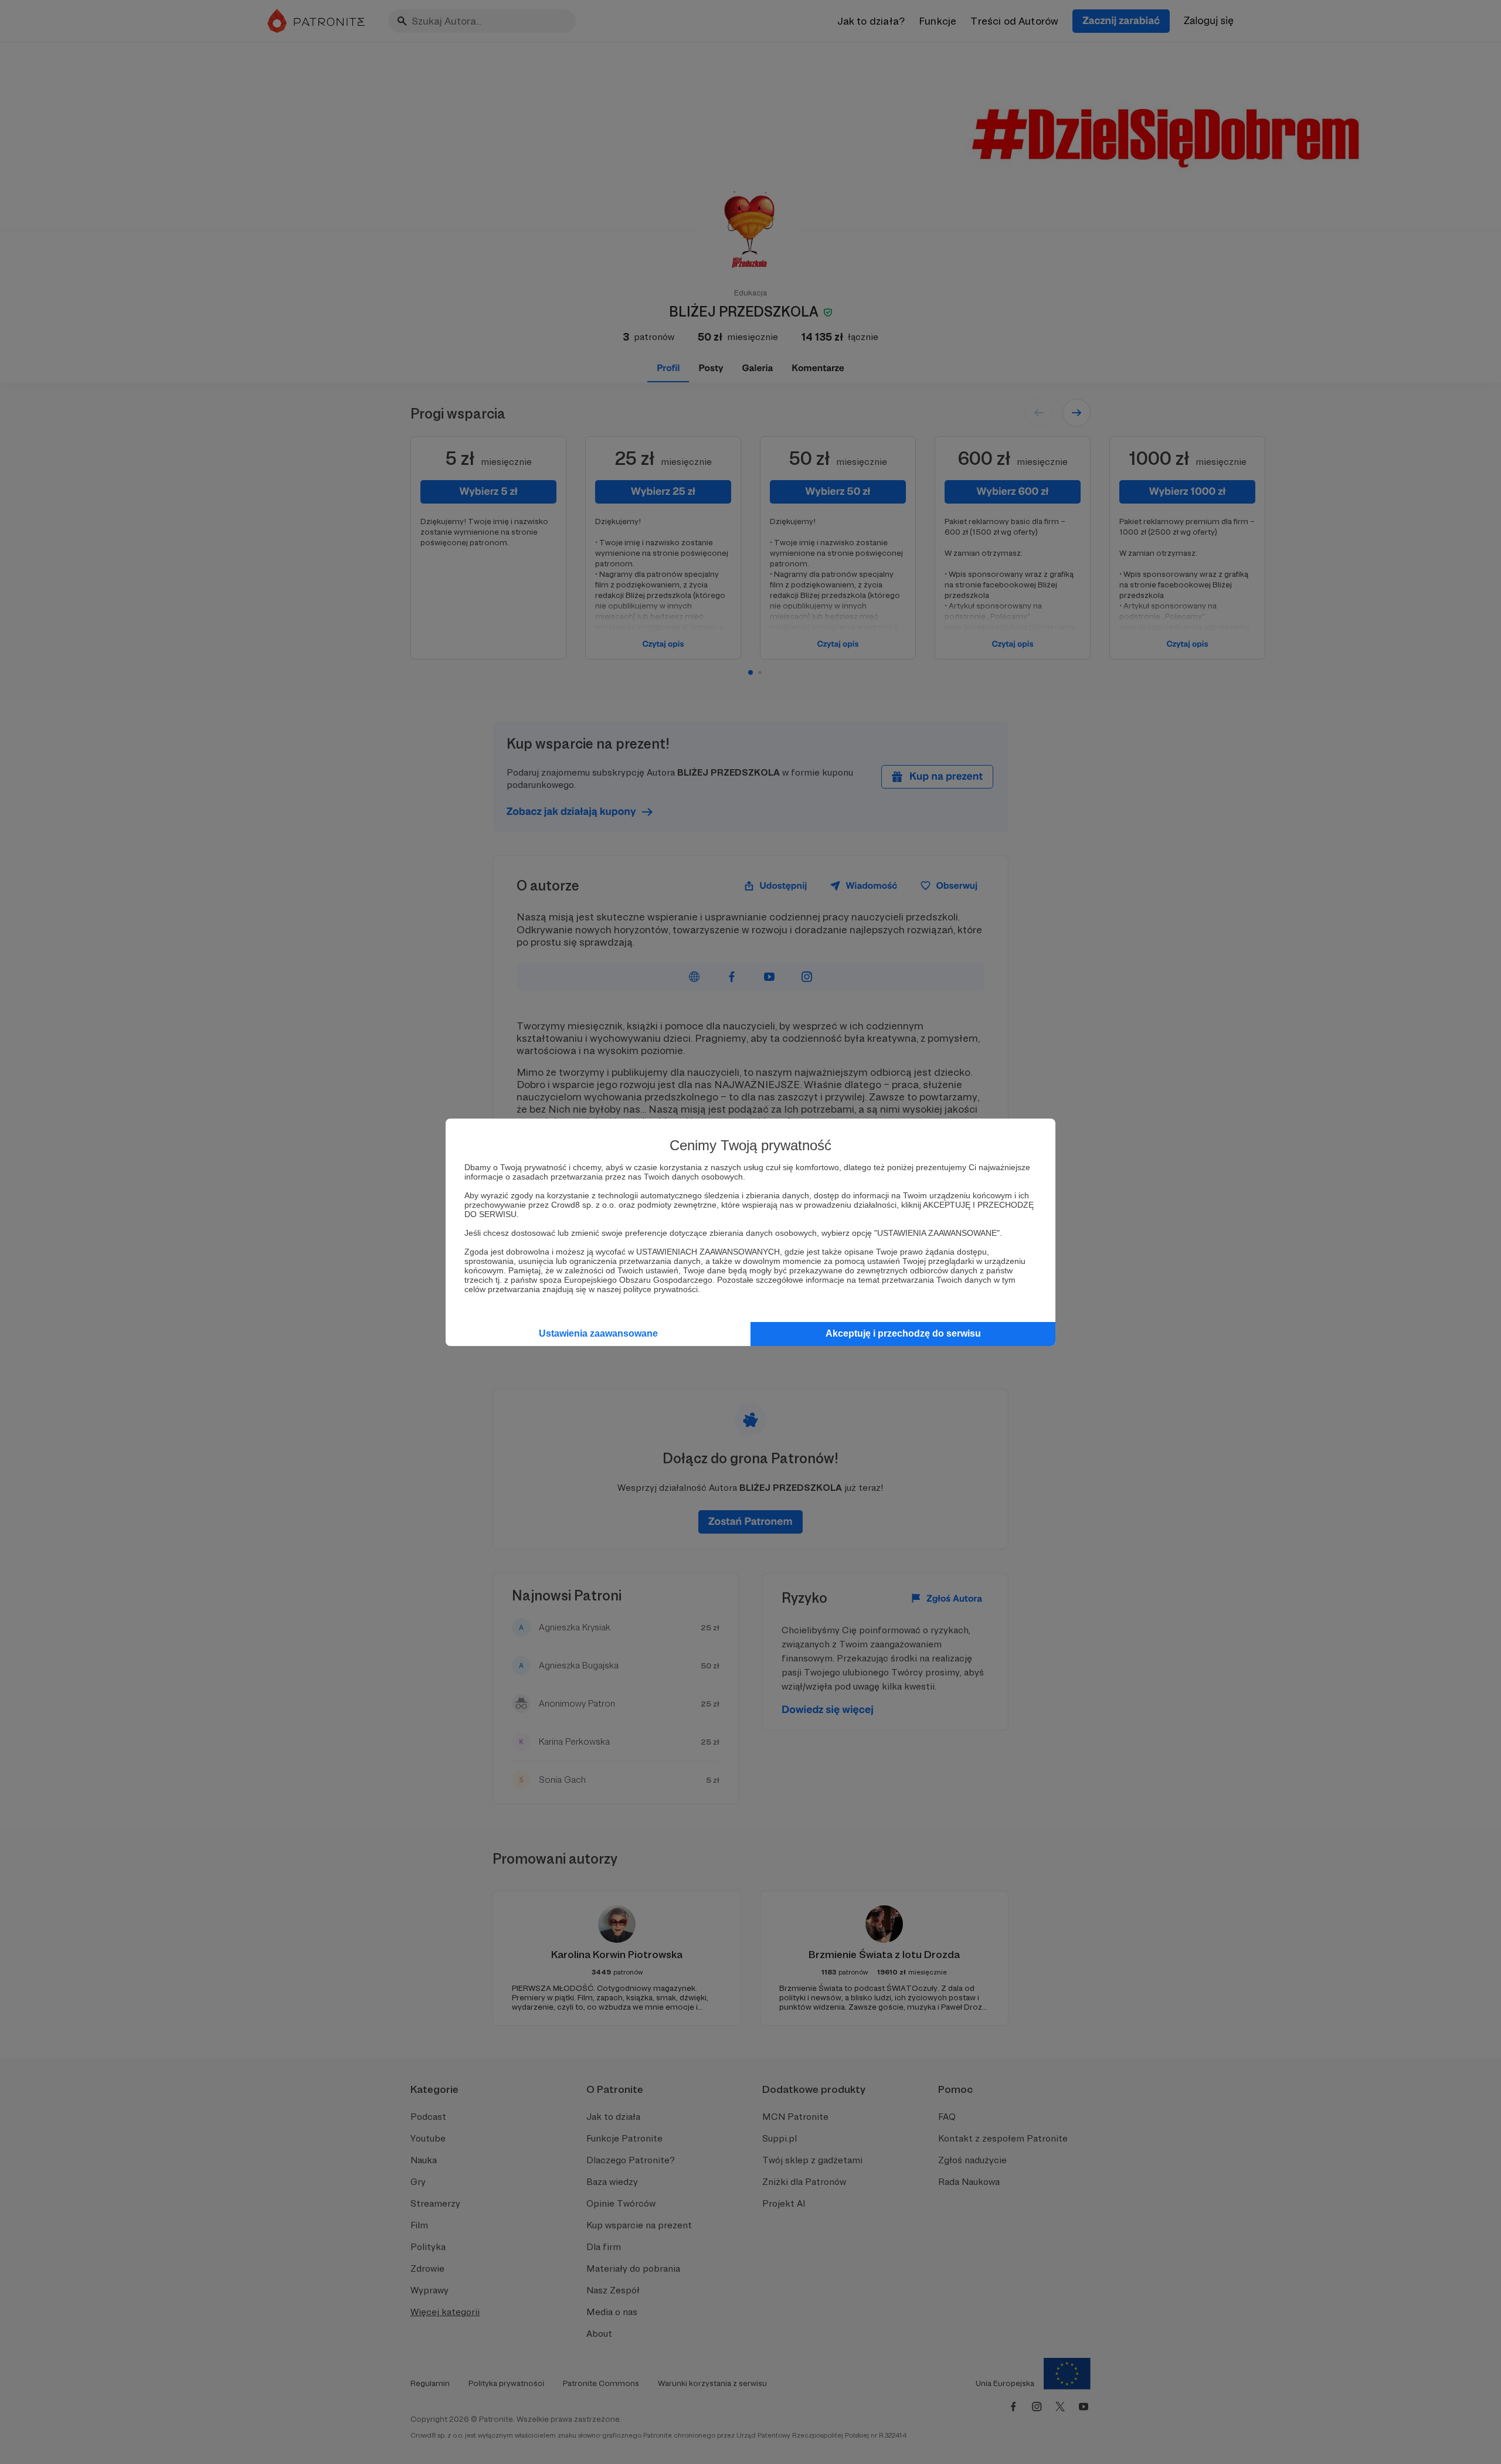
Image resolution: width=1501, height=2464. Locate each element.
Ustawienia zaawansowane (598, 1333)
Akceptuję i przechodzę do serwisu (903, 1333)
